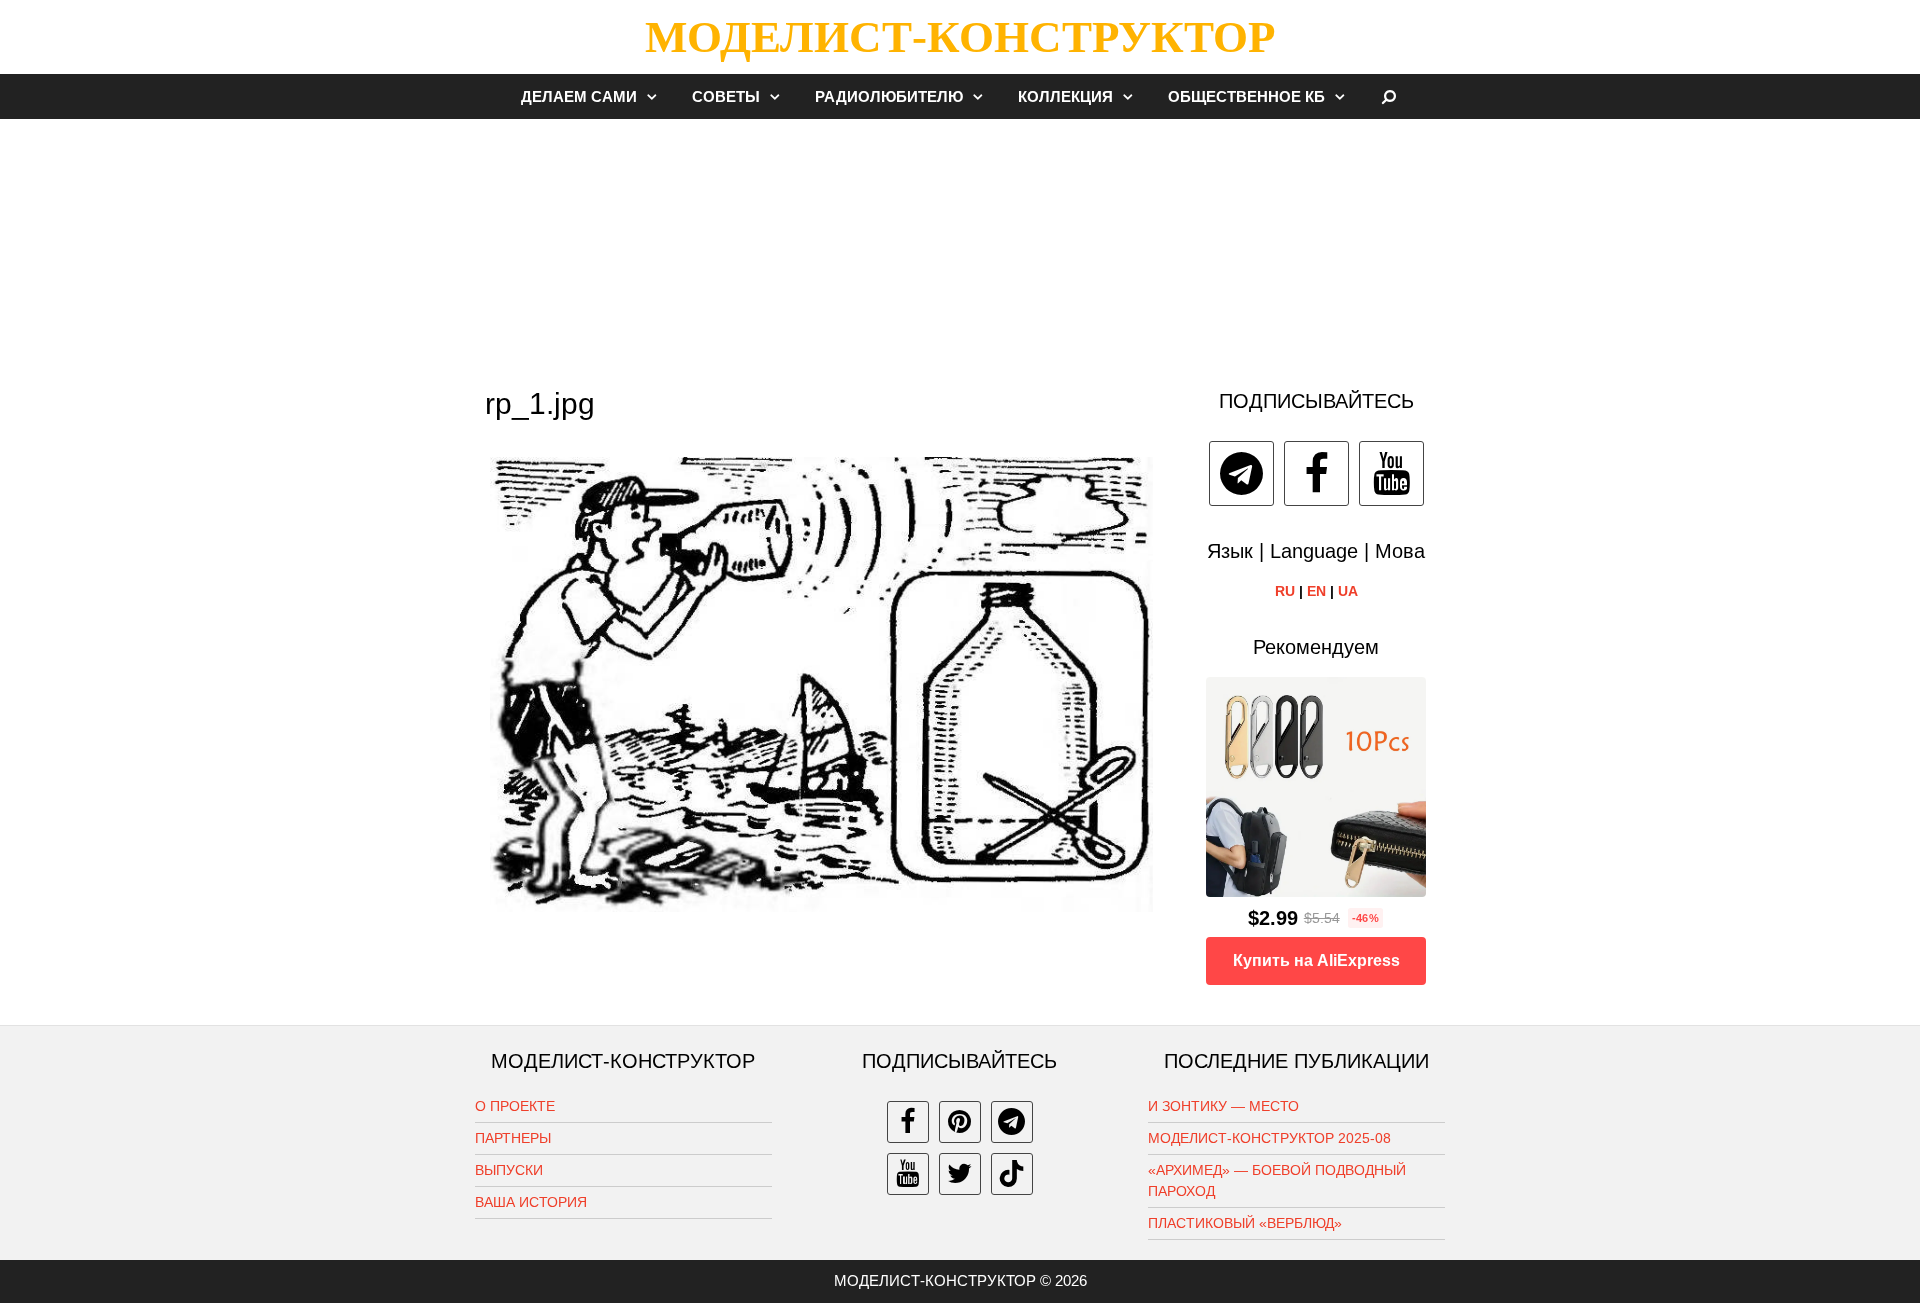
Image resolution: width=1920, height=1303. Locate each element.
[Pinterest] (960, 1122)
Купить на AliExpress (1316, 960)
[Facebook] (1316, 473)
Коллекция (1065, 96)
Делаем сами (579, 96)
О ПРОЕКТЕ (515, 1106)
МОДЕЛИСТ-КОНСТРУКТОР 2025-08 (1269, 1138)
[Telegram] (1241, 473)
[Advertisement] (960, 244)
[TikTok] (1012, 1174)
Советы (726, 96)
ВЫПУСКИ (509, 1170)
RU (1285, 591)
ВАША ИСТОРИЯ (531, 1202)
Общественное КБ (1246, 96)
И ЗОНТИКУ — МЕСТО (1223, 1106)
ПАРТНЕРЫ (513, 1138)
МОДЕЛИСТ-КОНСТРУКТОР (960, 37)
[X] (960, 1174)
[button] (657, 96)
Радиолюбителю (889, 96)
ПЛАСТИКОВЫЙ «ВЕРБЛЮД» (1245, 1223)
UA (1348, 591)
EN (1316, 591)
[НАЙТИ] (1389, 96)
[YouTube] (1391, 473)
